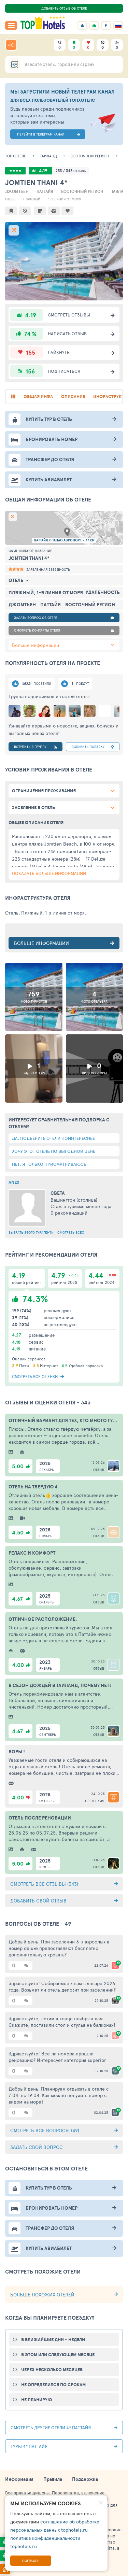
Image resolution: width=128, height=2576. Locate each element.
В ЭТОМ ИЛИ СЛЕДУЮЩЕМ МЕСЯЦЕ (58, 2355)
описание (73, 397)
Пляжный (32, 199)
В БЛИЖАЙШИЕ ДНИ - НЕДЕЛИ (53, 2340)
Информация (19, 2479)
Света (58, 1193)
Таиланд (48, 156)
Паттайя (45, 191)
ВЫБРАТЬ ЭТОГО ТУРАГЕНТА (31, 1232)
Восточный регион (90, 156)
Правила (53, 2479)
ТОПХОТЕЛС (16, 156)
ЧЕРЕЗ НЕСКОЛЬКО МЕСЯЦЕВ (52, 2370)
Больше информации (35, 645)
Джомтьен (17, 191)
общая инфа (38, 397)
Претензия (95, 1801)
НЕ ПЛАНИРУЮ (37, 2400)
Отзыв (99, 1470)
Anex (14, 1182)
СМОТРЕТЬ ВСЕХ (71, 1232)
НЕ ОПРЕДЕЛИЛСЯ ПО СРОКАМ (53, 2385)
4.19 (43, 171)
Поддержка (85, 2479)
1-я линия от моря (65, 199)
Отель (10, 199)
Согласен (31, 2561)
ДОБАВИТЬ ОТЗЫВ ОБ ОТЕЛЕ (64, 8)
